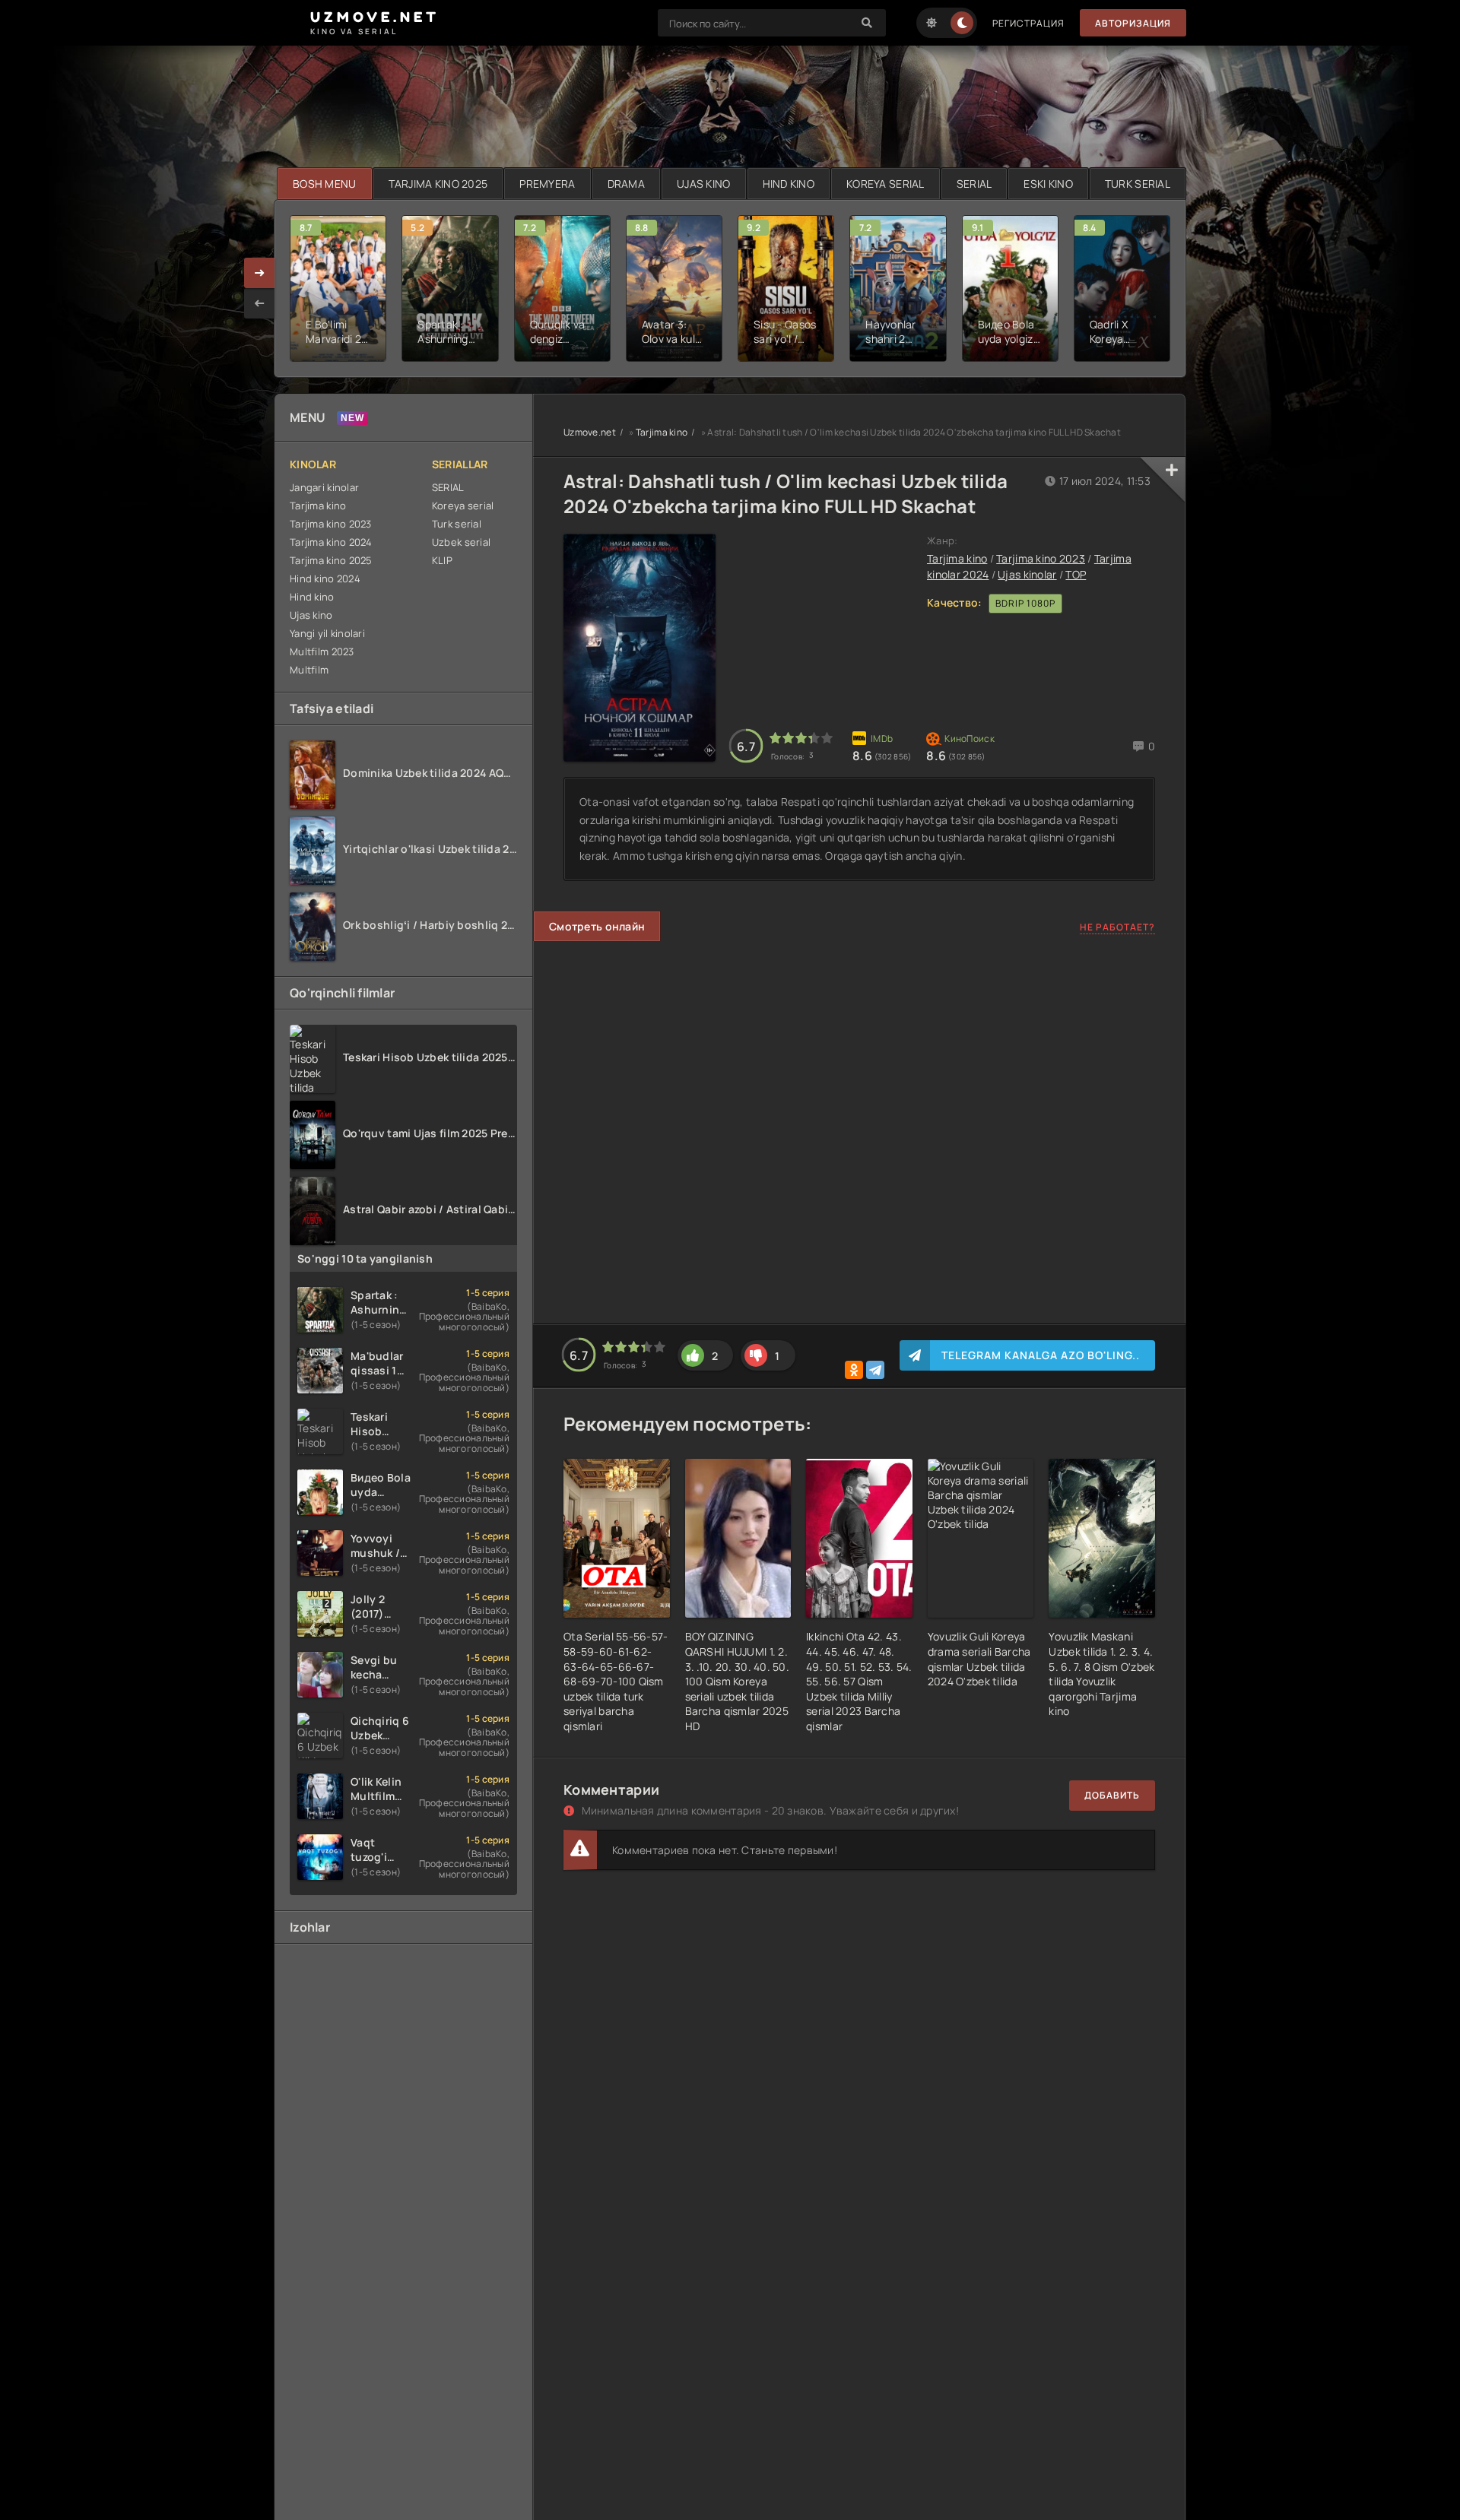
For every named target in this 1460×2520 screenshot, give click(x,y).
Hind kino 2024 (325, 578)
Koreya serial (463, 506)
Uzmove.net (590, 432)
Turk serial (457, 524)
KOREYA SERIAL (886, 184)
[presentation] (259, 303)
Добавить (1112, 1795)
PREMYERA (547, 184)
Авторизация (1133, 23)
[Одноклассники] (854, 1370)
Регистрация (1028, 23)
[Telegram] (875, 1370)
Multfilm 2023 (322, 651)
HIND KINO (789, 184)
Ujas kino (311, 615)
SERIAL (974, 184)
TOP (1076, 574)
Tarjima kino (318, 506)
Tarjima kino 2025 (331, 560)
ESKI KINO (1048, 184)
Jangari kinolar (324, 487)
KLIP (442, 560)
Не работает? (1117, 927)
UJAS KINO (704, 184)
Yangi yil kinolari (327, 633)
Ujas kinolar (1027, 574)
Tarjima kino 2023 (331, 524)
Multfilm (309, 670)
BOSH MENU (325, 184)
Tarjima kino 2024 (331, 542)
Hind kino (312, 597)
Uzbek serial (461, 542)
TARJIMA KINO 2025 (438, 184)
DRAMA (626, 184)
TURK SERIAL (1138, 184)
